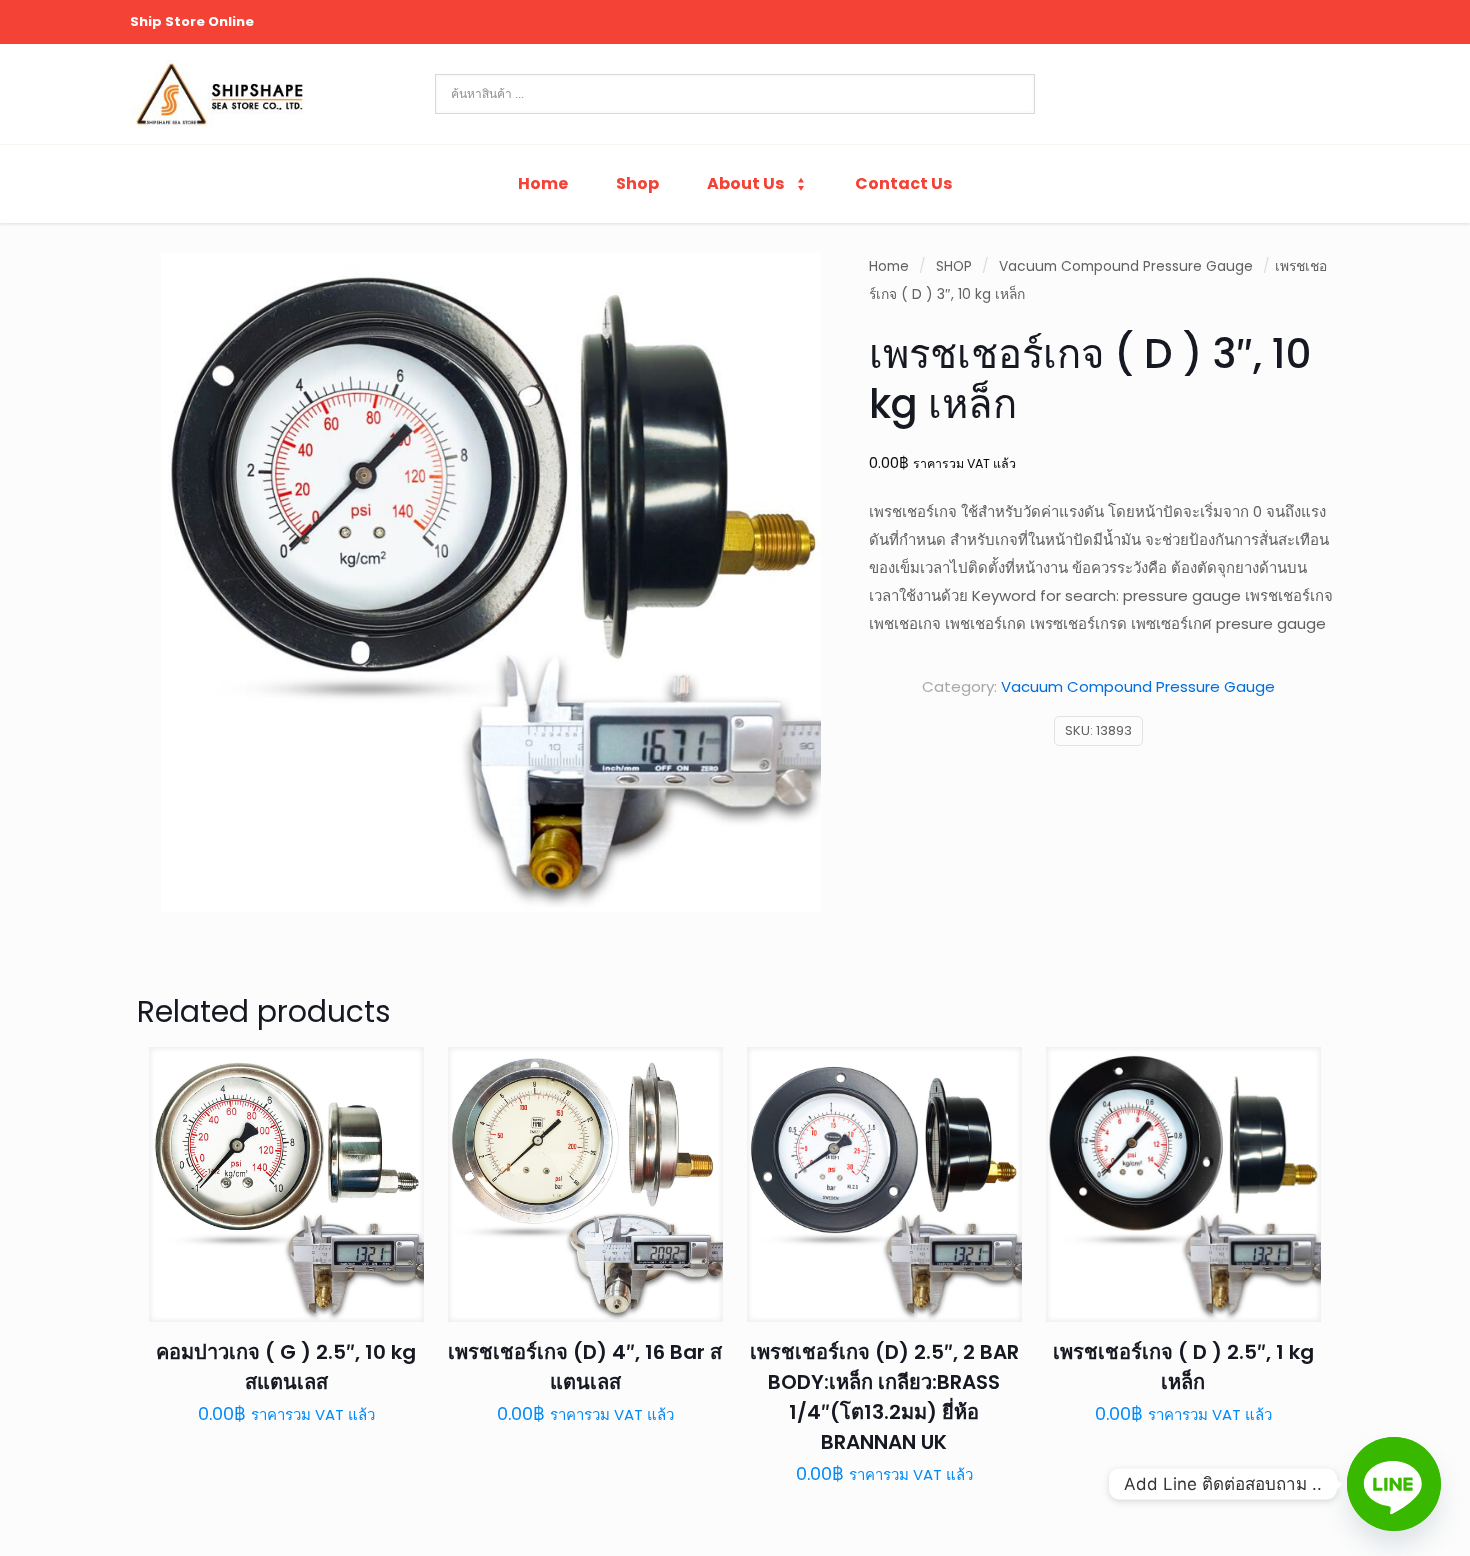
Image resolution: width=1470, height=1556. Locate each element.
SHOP (954, 266)
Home (889, 266)
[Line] (1394, 1484)
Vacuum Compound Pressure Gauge (1126, 266)
